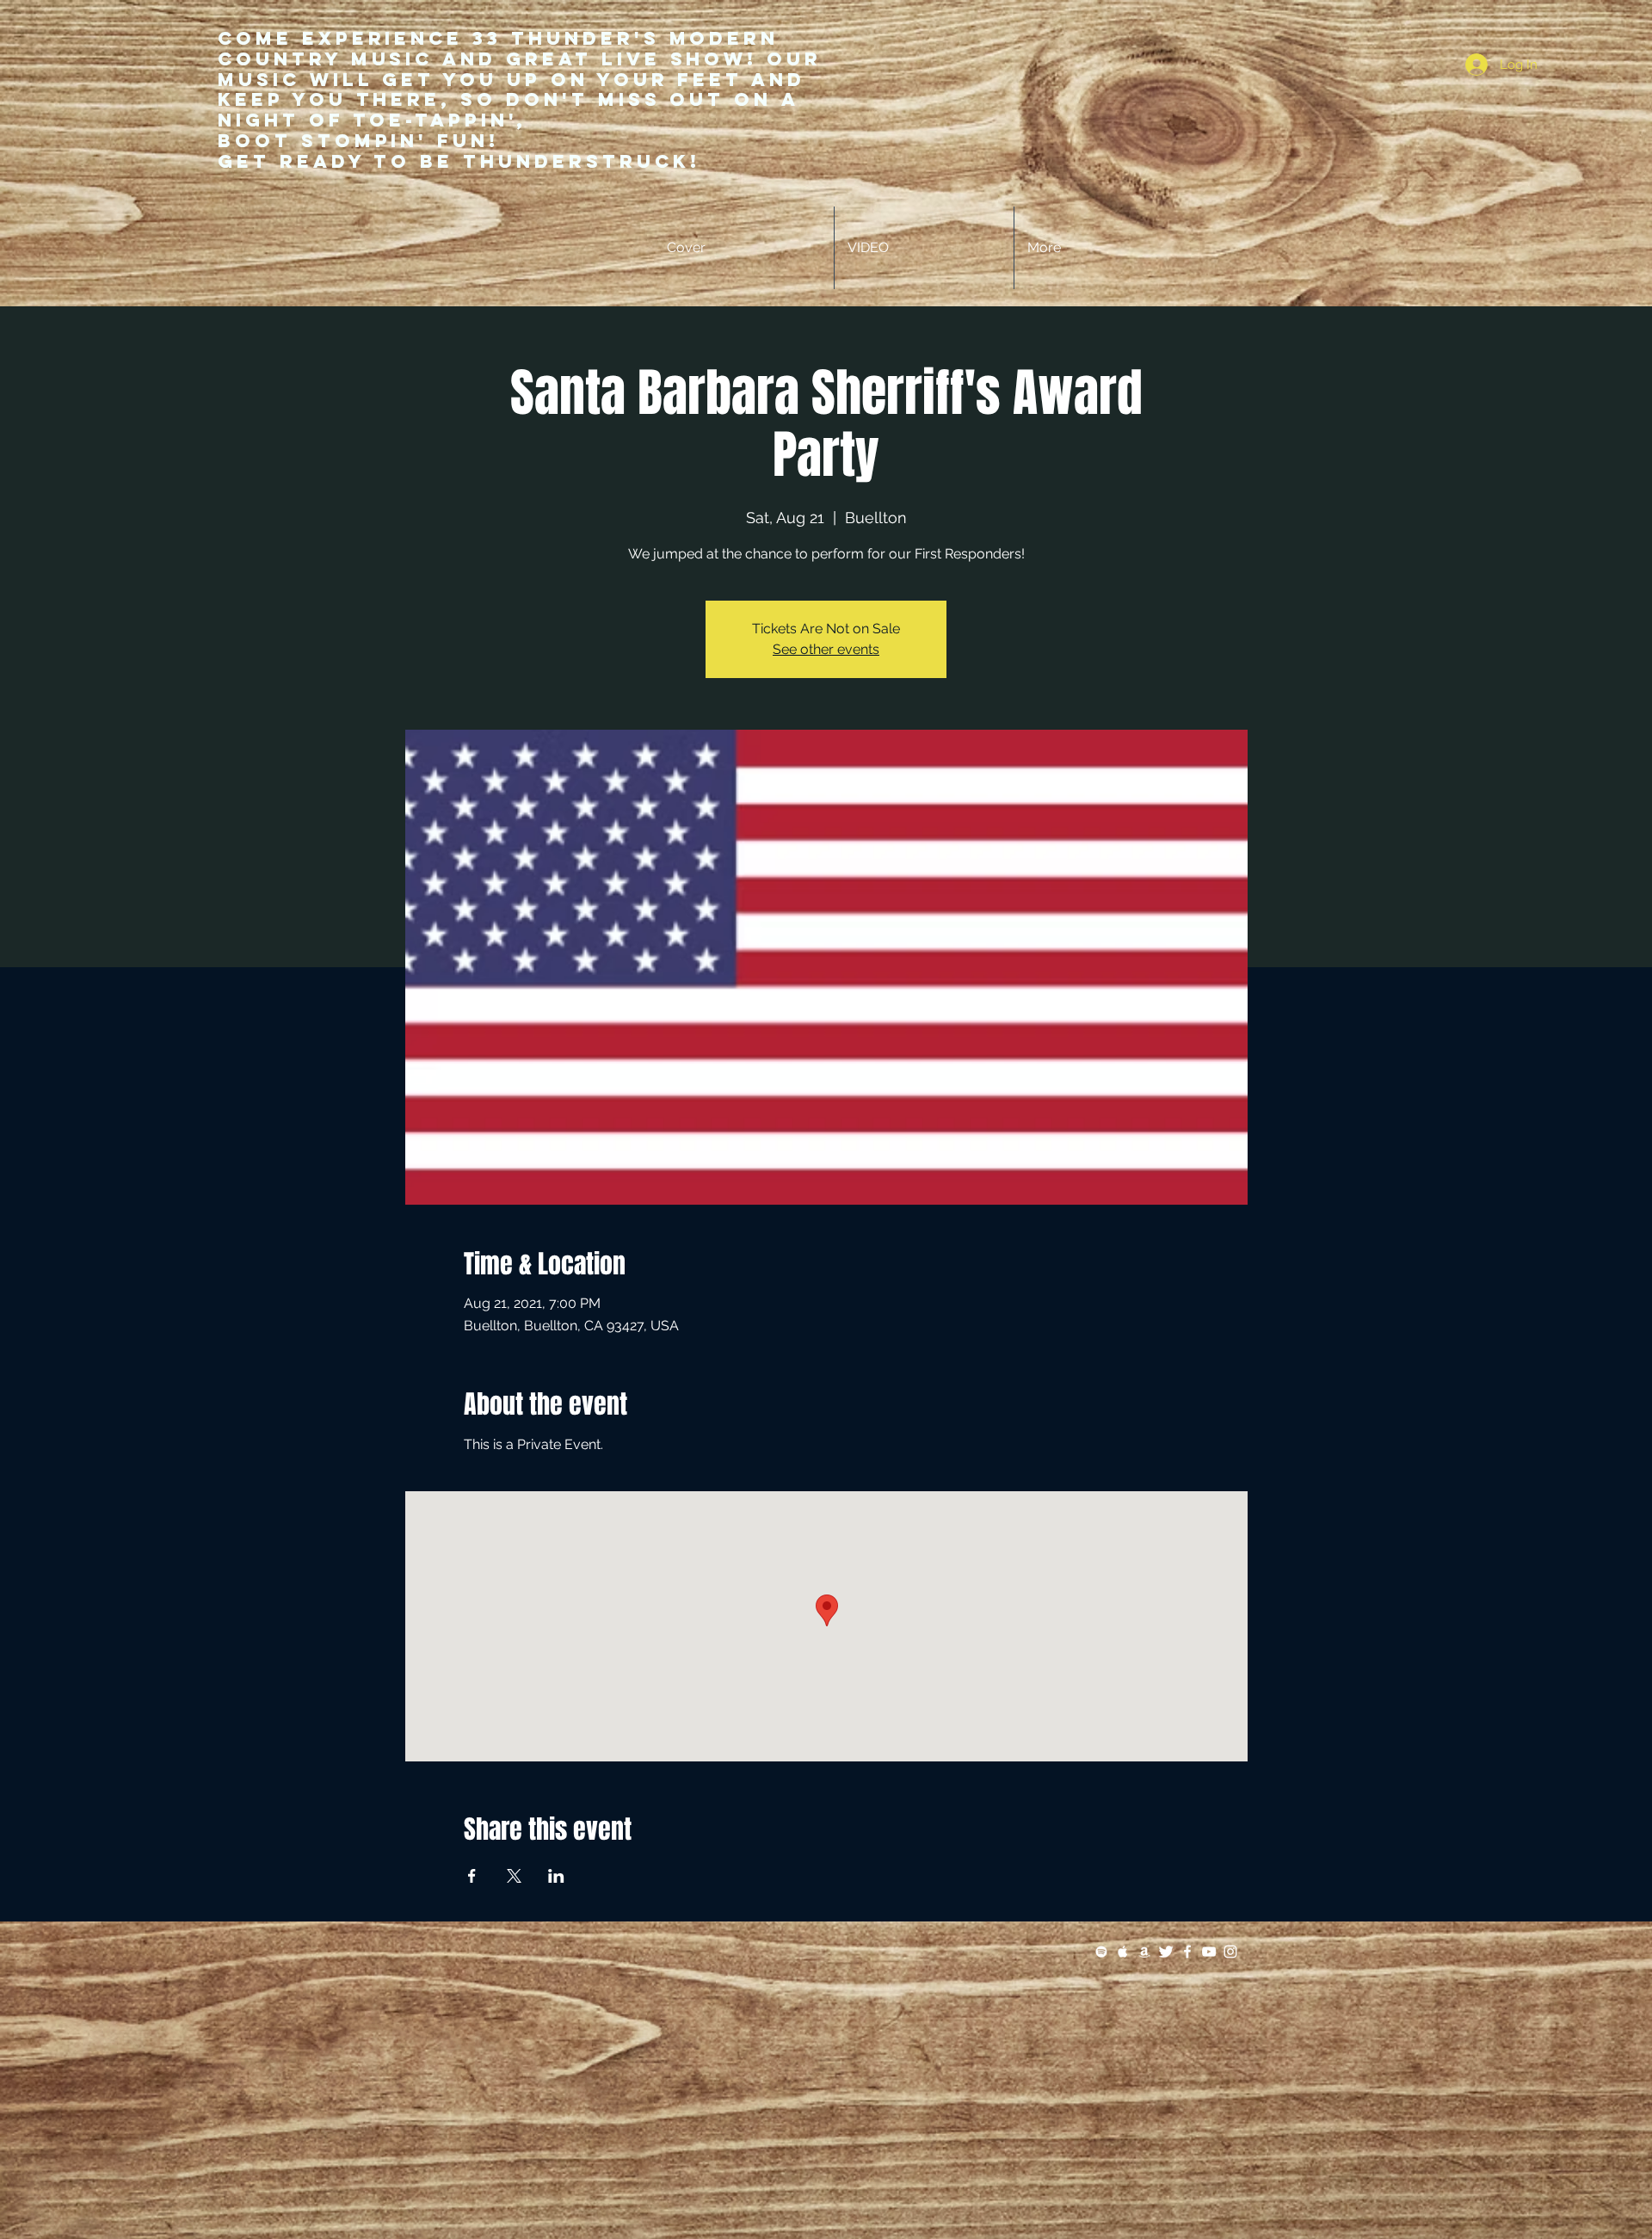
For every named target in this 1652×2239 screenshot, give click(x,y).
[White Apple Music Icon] (1123, 1952)
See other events (826, 649)
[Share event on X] (514, 1876)
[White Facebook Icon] (1187, 1952)
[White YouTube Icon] (1209, 1952)
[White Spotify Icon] (1101, 1952)
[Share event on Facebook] (472, 1876)
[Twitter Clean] (1166, 1952)
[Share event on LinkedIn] (556, 1876)
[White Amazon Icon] (1144, 1952)
